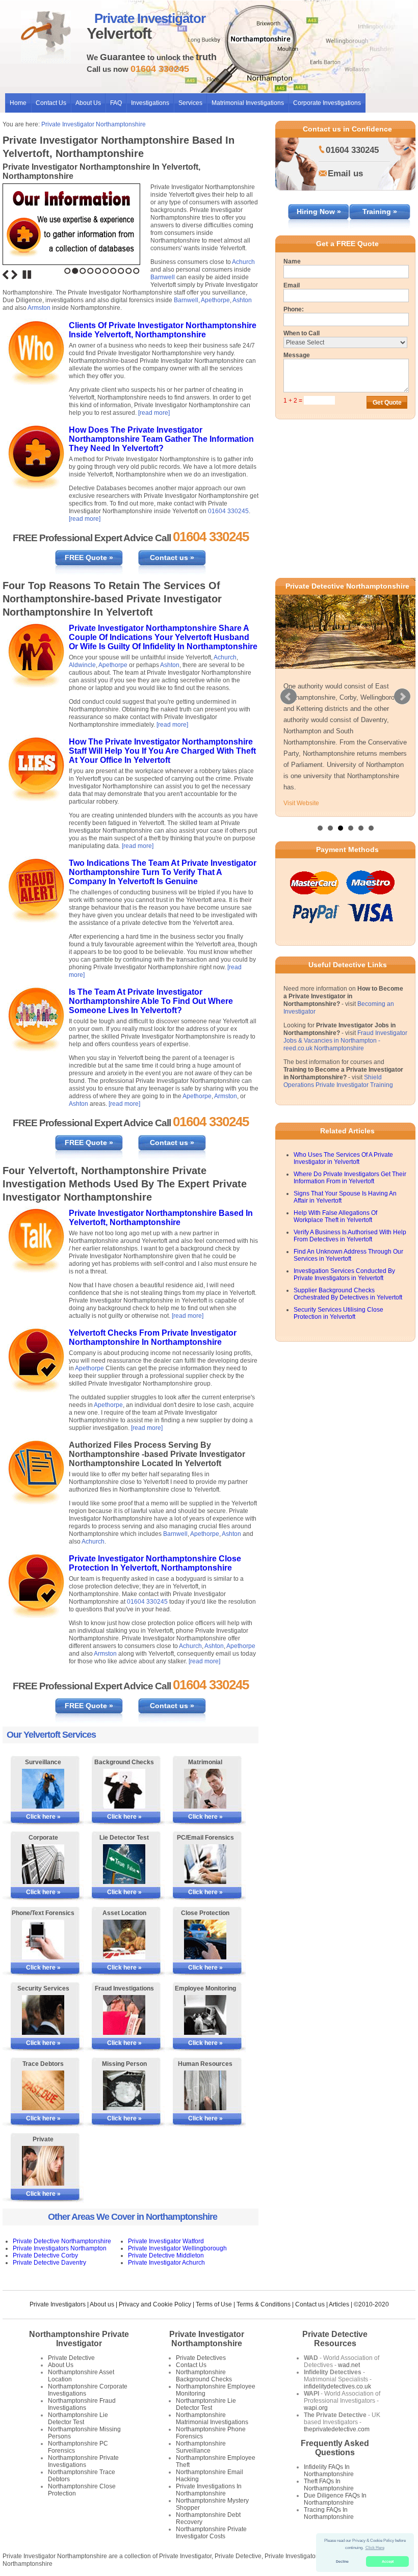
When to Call (302, 333)
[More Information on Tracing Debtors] (43, 2090)
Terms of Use (214, 2304)
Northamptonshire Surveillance (201, 2447)
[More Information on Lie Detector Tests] (124, 1864)
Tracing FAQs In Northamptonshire (329, 2513)
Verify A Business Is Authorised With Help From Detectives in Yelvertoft (350, 1236)
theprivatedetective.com (337, 2429)
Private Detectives (201, 2358)
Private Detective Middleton (166, 2255)
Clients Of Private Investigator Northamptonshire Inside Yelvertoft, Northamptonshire (163, 330)
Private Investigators (58, 2304)
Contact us (310, 2304)
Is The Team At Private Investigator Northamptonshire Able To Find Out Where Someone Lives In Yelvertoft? (151, 1001)
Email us (345, 174)
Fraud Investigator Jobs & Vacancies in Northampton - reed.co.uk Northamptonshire (345, 1041)
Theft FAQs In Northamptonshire (329, 2485)
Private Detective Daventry (49, 2263)
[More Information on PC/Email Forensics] (205, 1864)
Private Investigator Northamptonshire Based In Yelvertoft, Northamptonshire (161, 1218)
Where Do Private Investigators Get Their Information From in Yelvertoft (350, 1178)
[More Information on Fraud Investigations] (124, 2015)
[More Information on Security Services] (43, 2015)
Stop (27, 275)
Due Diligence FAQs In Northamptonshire (335, 2499)
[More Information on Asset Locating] (124, 1940)
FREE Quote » (89, 557)
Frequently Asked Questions (335, 2448)
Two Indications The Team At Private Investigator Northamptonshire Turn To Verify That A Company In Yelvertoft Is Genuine (163, 872)
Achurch (243, 262)
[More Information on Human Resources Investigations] (205, 2090)
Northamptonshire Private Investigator (79, 2339)
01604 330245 (228, 511)
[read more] (154, 413)
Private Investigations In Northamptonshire (209, 2490)
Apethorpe (215, 300)
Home (18, 103)
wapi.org (316, 2408)
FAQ (116, 103)
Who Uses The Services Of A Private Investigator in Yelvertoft (343, 1158)
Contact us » (172, 557)
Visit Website (301, 803)
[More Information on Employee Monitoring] (205, 2015)
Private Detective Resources (335, 2339)
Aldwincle (82, 665)
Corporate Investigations (327, 103)
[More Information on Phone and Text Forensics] (43, 1940)
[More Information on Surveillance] (43, 1789)
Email (292, 285)
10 (136, 271)
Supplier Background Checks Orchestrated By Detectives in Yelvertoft (348, 1294)
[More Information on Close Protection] (205, 1940)
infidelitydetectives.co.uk (337, 2386)
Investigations (150, 103)
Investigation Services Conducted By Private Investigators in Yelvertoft (344, 1274)
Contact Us (51, 103)
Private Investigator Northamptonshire (94, 124)
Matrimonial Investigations (248, 103)
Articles (339, 2304)
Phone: (294, 309)
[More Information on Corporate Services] (43, 1864)
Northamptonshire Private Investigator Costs (211, 2533)
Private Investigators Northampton (60, 2248)
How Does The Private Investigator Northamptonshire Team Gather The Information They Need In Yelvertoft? (161, 439)
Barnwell (163, 277)
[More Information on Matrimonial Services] (205, 1789)
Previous (6, 275)
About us (102, 2304)
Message (297, 355)
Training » (380, 211)
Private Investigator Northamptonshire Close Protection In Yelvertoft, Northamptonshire (155, 1563)
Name (292, 261)
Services (190, 103)
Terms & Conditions (264, 2304)
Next (14, 275)
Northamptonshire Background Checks (204, 2376)
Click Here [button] (375, 2548)
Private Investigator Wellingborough (177, 2248)
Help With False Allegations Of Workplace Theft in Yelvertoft (335, 1216)
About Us (88, 103)
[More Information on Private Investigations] (43, 2166)
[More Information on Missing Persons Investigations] (124, 2090)
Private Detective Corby (45, 2255)
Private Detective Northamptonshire (62, 2241)
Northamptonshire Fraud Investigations (82, 2404)
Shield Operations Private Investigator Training (338, 1081)
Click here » (43, 1817)
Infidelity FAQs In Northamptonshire (329, 2471)
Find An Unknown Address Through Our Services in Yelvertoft (348, 1255)
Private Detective (71, 2358)
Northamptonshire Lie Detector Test (78, 2419)
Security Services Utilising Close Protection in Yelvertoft (338, 1313)
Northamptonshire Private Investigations (83, 2461)
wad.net (349, 2365)
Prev (289, 697)
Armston (39, 308)
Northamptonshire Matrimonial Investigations (212, 2419)
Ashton (242, 300)
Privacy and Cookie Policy (155, 2304)
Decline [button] (342, 2561)
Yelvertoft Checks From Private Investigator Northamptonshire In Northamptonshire (153, 1337)
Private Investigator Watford (166, 2241)
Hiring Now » (319, 211)
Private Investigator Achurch (166, 2263)
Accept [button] (388, 2561)
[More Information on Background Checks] (124, 1789)
